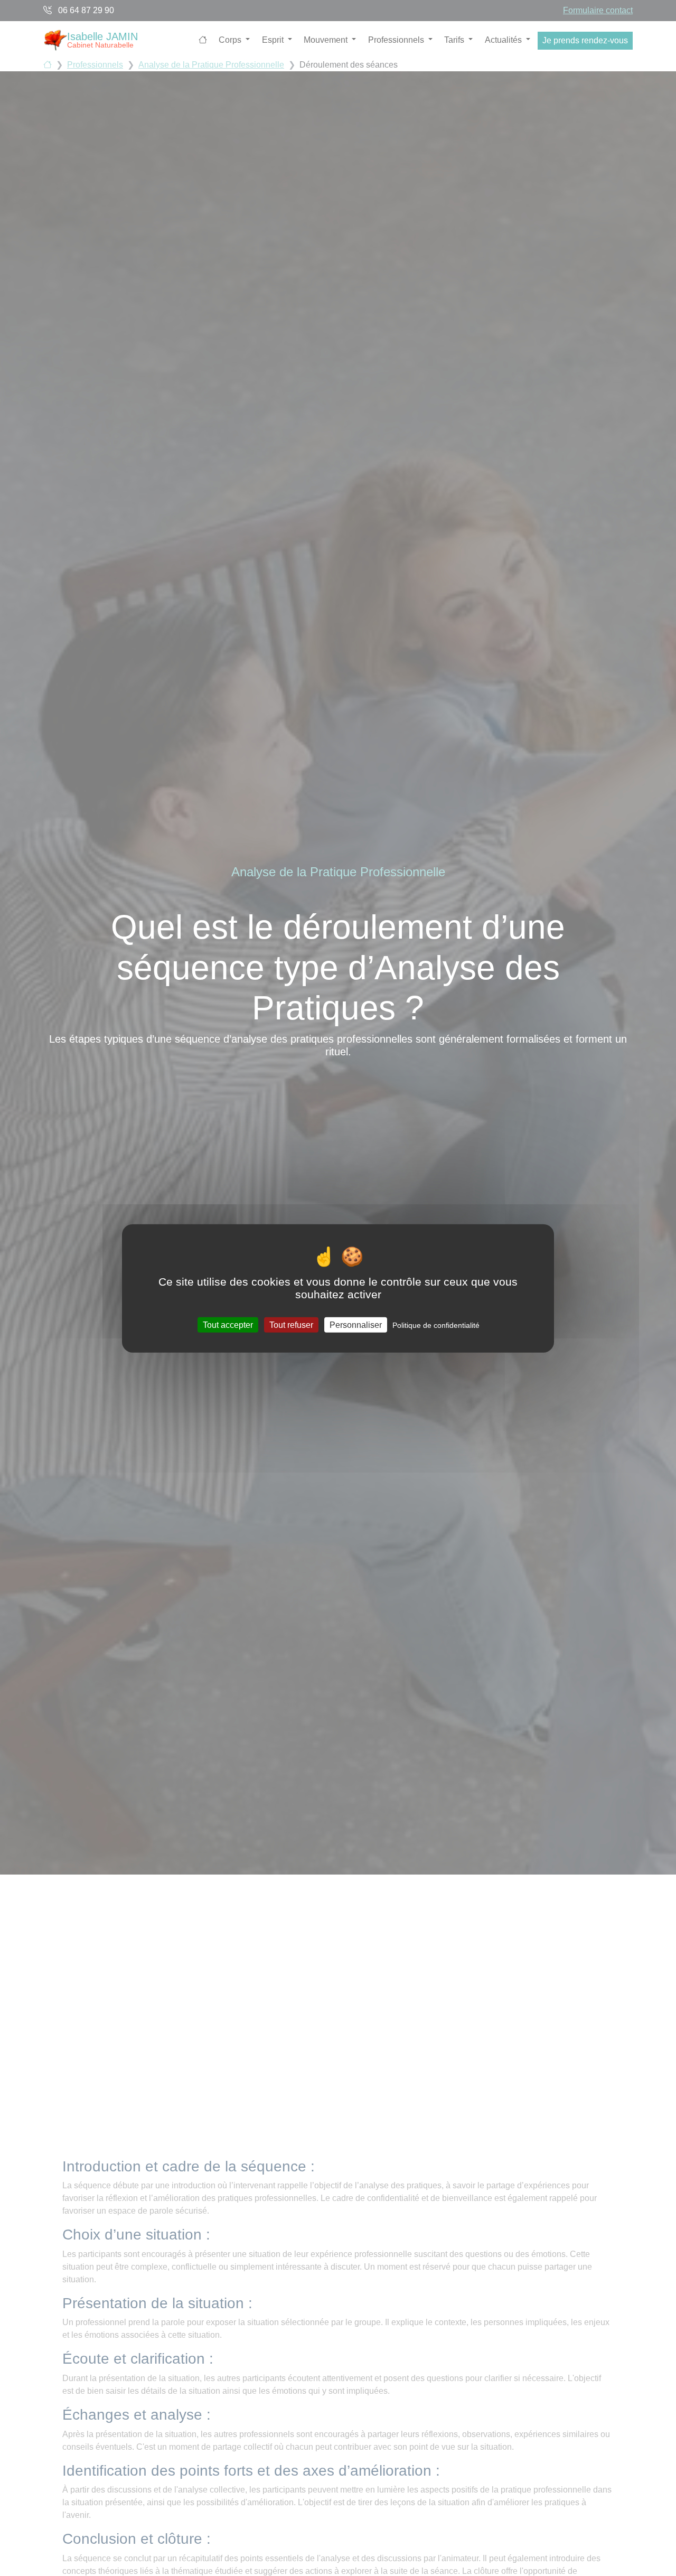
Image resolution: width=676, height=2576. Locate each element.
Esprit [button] (274, 40)
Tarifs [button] (455, 40)
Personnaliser (356, 1324)
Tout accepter (228, 1324)
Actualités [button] (504, 40)
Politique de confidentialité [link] (436, 1325)
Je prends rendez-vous (585, 40)
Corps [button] (231, 40)
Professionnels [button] (397, 40)
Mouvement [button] (327, 40)
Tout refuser (291, 1324)
